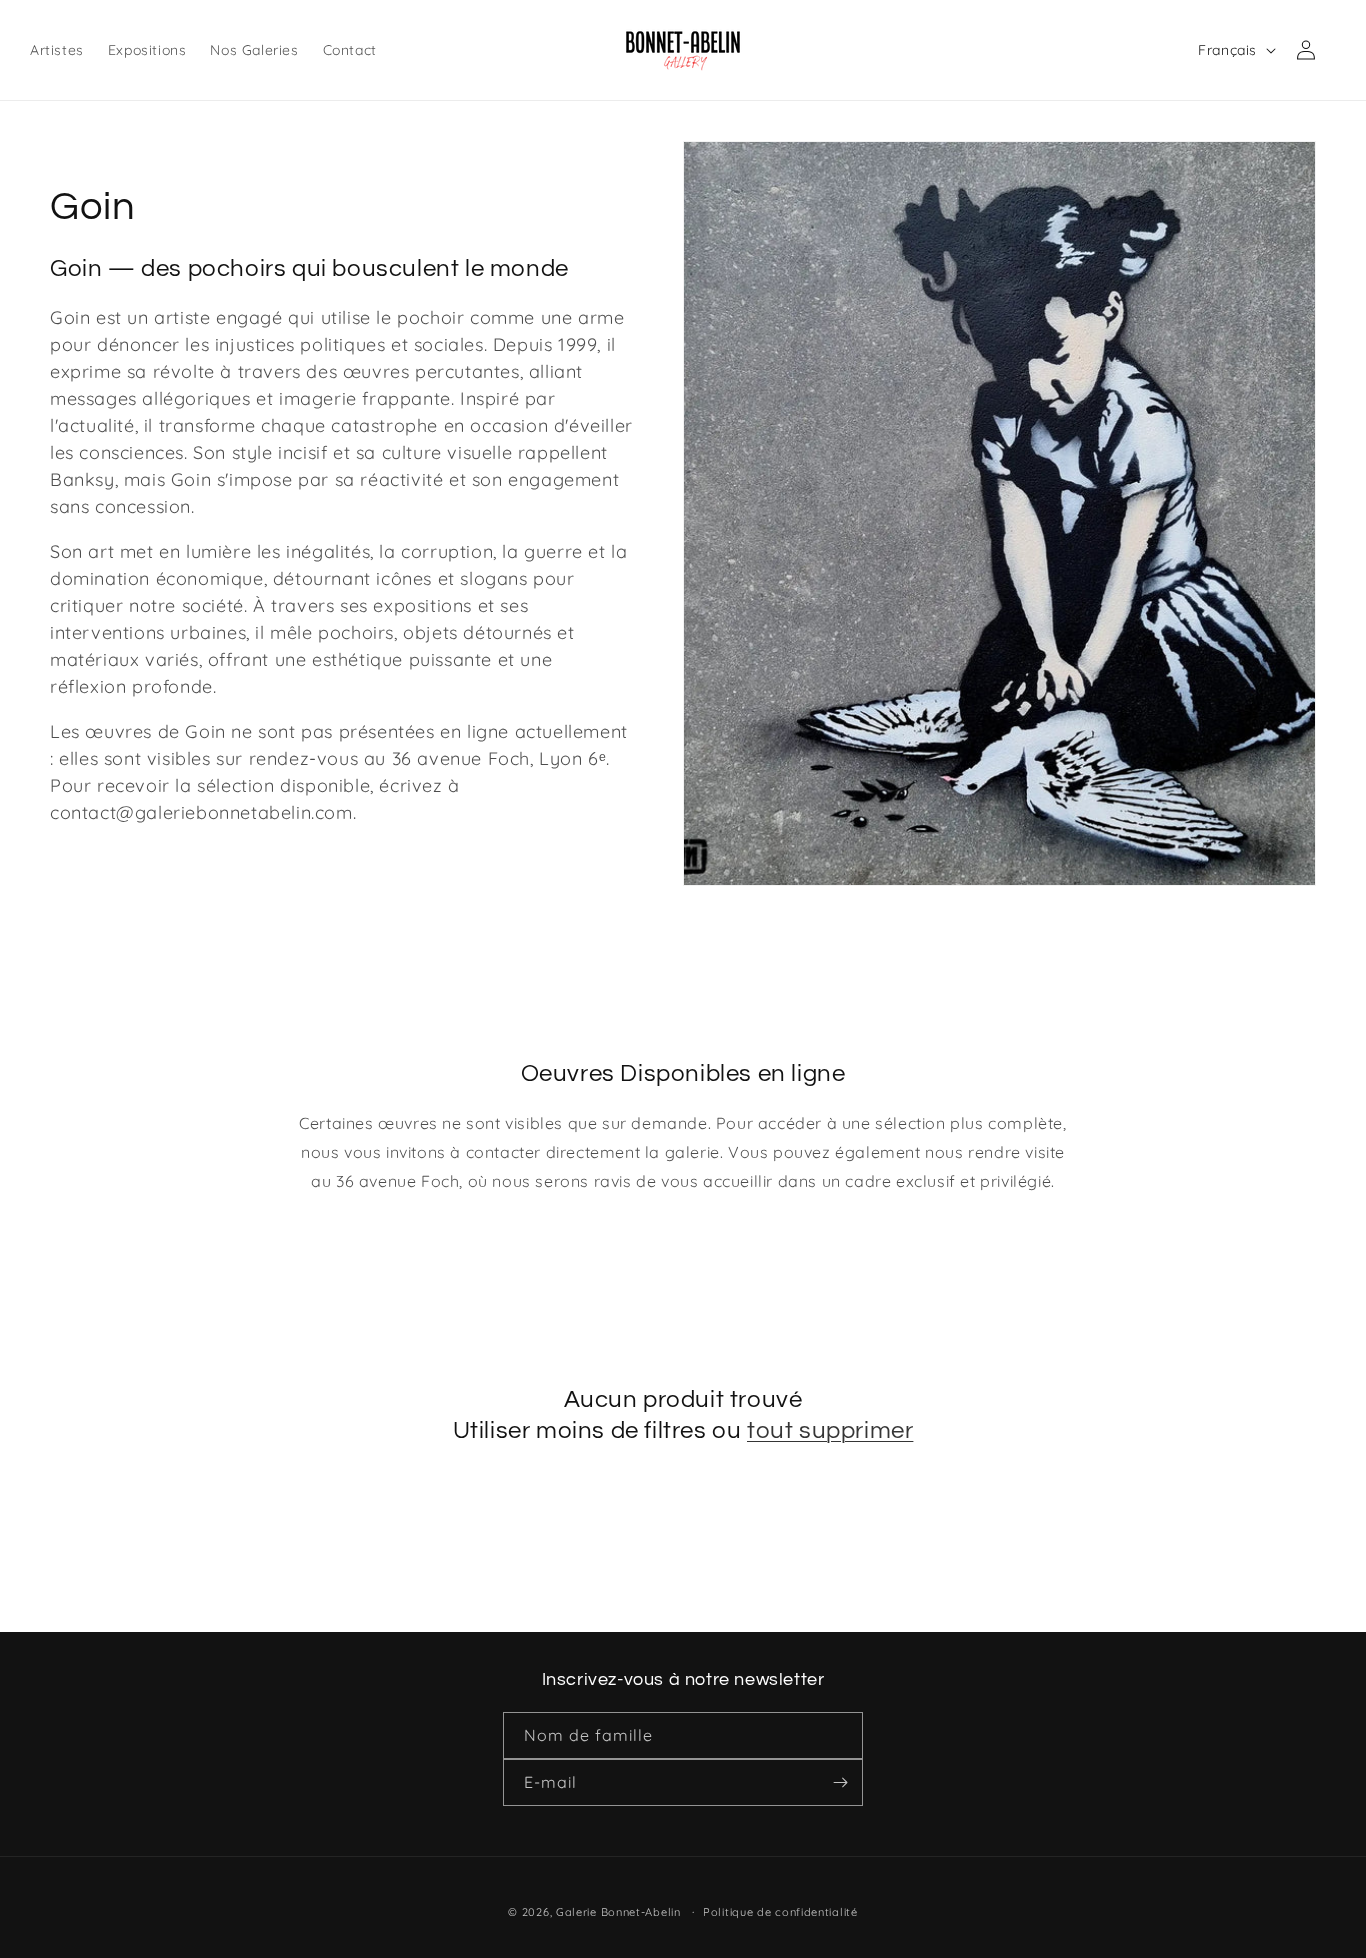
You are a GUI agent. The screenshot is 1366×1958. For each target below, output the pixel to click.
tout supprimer (830, 1430)
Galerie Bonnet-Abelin (618, 1912)
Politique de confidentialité (780, 1911)
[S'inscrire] (840, 1782)
